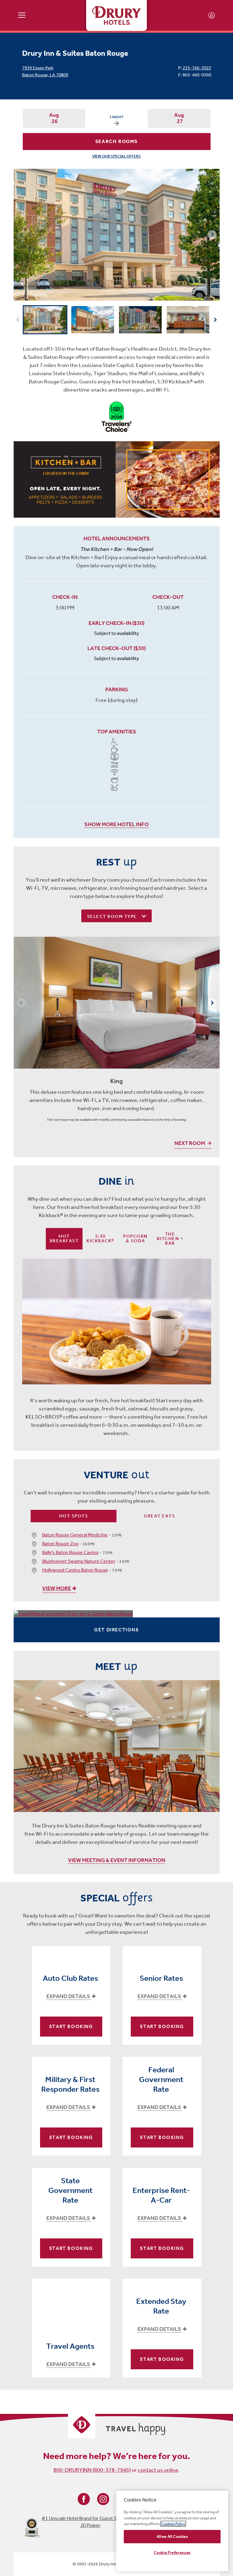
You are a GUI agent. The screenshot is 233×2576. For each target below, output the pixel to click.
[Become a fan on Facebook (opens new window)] (84, 2499)
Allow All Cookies (172, 2536)
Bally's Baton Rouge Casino (70, 1552)
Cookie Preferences (172, 2553)
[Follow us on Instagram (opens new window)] (103, 2499)
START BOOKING (71, 2026)
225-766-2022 (197, 68)
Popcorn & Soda (135, 1238)
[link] (117, 479)
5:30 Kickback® (100, 1238)
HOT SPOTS (74, 1516)
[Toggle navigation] (22, 15)
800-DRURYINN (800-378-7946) (92, 2470)
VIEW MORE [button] (57, 1588)
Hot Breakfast (64, 1238)
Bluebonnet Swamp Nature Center (79, 1561)
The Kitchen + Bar (170, 1239)
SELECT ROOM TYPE (113, 916)
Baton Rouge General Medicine (75, 1535)
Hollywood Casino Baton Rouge (75, 1570)
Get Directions (116, 1630)
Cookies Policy (173, 2524)
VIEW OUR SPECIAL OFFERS (116, 156)
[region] (172, 2531)
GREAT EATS (159, 1516)
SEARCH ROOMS (116, 141)
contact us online (158, 2470)
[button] (212, 235)
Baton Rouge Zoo (60, 1544)
